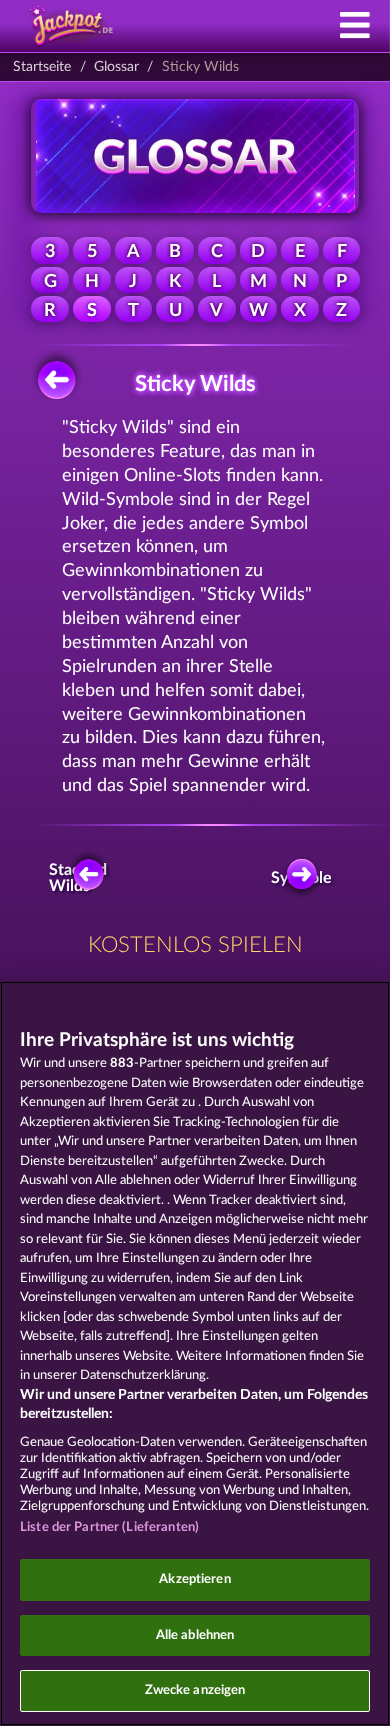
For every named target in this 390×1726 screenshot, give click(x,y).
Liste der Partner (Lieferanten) (109, 1527)
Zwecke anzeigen (195, 1690)
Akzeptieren (194, 1579)
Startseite (42, 67)
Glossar (116, 67)
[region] (195, 1353)
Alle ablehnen (195, 1635)
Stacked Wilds (81, 878)
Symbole (305, 878)
